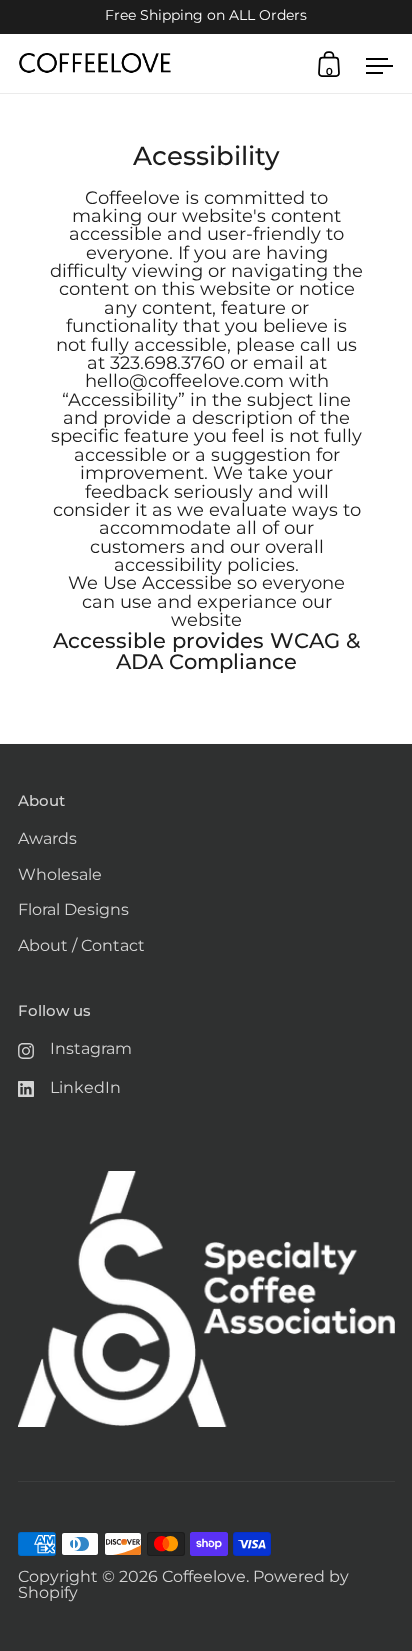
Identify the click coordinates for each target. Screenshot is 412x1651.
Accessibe (187, 582)
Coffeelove (204, 1576)
